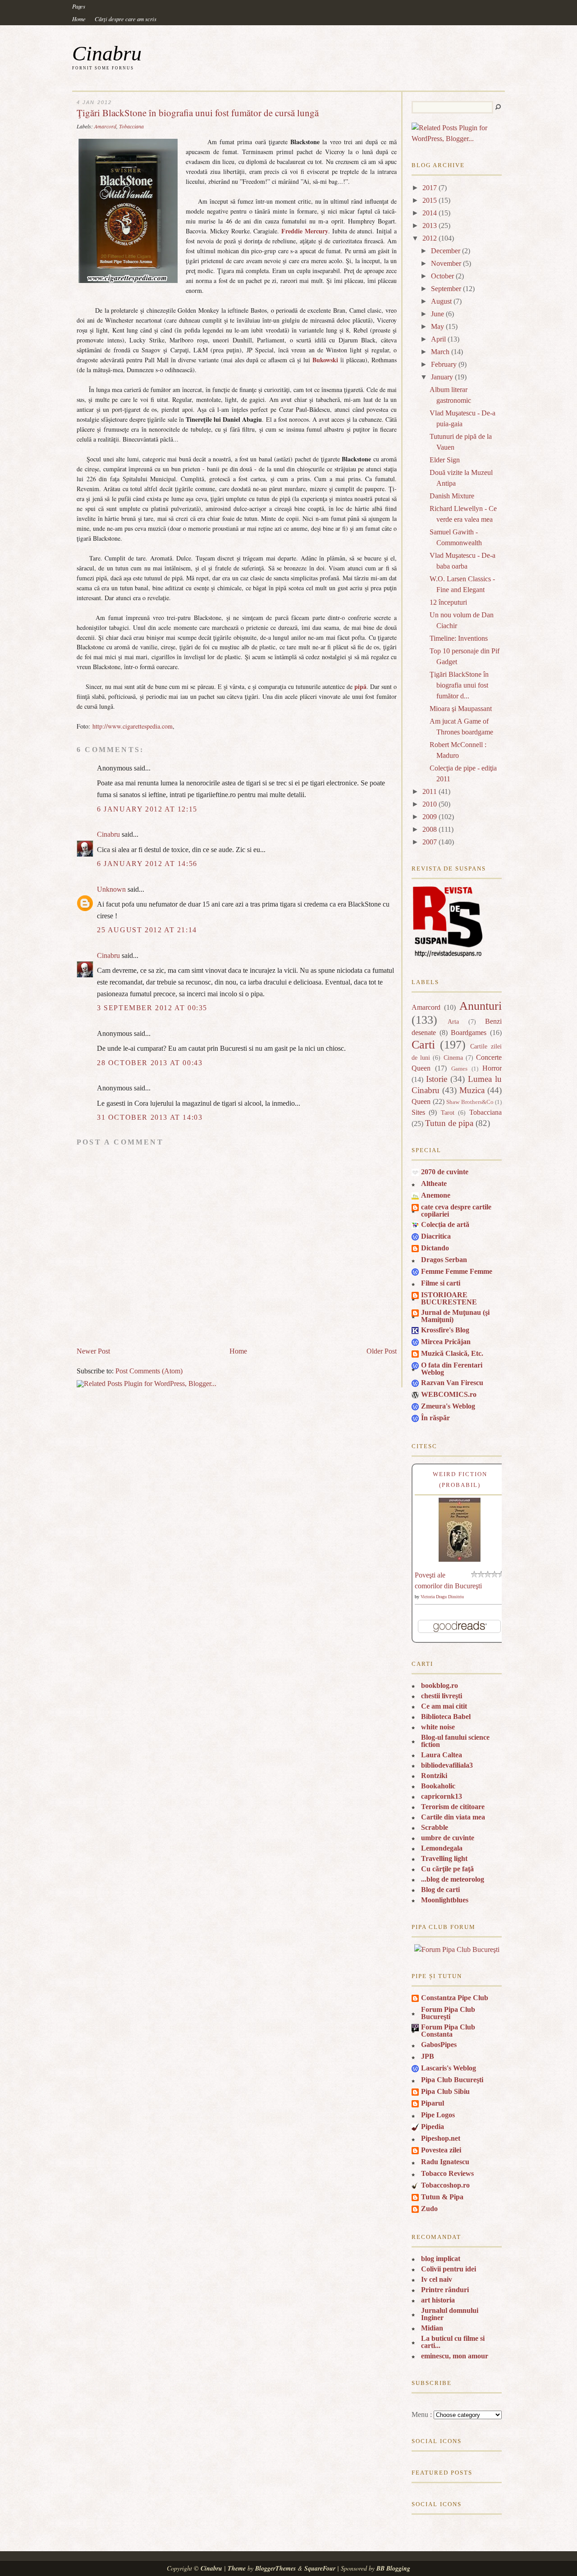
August (441, 301)
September (446, 289)
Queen (421, 1101)
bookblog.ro (440, 1685)
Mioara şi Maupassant (461, 709)
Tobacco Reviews (447, 2173)
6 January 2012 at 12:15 (147, 809)
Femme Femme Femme (457, 1271)
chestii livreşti (442, 1696)
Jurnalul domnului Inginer (450, 2314)
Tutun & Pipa (442, 2197)
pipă (360, 686)
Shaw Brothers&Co (470, 1102)
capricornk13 (442, 1796)
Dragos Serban (444, 1260)
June (437, 314)
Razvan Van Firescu (452, 1383)
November (446, 263)
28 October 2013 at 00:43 (150, 1063)
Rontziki (434, 1776)
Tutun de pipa (449, 1123)
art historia (438, 2300)
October (442, 276)
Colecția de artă (445, 1224)
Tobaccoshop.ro (445, 2185)
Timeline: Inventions (459, 638)
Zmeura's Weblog (448, 1406)
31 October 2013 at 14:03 (150, 1117)
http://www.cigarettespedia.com (133, 726)
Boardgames (469, 1033)
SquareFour (320, 2568)
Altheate (434, 1183)
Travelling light (444, 1858)
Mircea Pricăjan (446, 1342)
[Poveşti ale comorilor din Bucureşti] (460, 1559)
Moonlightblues (445, 1900)
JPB (428, 2056)
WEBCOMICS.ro (449, 1394)
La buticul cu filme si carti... (453, 2342)
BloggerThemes (275, 2568)
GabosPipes (439, 2045)
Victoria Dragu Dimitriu (442, 1597)
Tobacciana (131, 126)
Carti (423, 1045)
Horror (492, 1068)
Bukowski (325, 360)
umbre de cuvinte (448, 1838)
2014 (430, 213)
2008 (430, 829)
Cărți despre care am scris (126, 19)
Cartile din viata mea (453, 1817)
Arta (453, 1021)
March (440, 352)
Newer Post (93, 1351)
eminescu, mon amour (455, 2356)
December (446, 251)
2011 (430, 791)
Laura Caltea (442, 1755)
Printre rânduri (445, 2290)
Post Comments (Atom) (149, 1371)
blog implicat (441, 2259)
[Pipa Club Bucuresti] (457, 1949)
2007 (430, 842)
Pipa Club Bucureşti (452, 2080)
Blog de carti (440, 1890)
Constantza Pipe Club (455, 1998)
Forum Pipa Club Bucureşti (448, 2013)
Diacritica (436, 1236)
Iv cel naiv (437, 2279)
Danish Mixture (452, 496)
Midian (432, 2328)
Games (459, 1069)
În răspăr (435, 1418)
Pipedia (433, 2127)
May (437, 326)
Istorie (437, 1079)
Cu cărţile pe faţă (447, 1869)
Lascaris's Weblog (449, 2068)
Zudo (429, 2209)
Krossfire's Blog (445, 1330)
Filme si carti (441, 1283)
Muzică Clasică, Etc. (452, 1353)
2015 (430, 200)
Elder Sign (445, 460)
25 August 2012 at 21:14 (147, 930)
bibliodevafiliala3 (447, 1765)
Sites (418, 1112)
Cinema (453, 1058)
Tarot (448, 1112)
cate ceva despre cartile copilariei (456, 1210)
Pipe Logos (438, 2115)
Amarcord (105, 126)
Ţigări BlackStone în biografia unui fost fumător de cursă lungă (198, 113)
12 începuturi (448, 602)
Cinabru (107, 53)
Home (79, 19)
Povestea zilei (441, 2150)
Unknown (111, 889)
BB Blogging (393, 2568)
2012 (430, 238)
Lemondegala (442, 1848)
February (444, 364)
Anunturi (481, 1006)
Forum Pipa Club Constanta (448, 2031)
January (442, 377)
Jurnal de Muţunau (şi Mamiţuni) (455, 1316)
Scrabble (435, 1827)
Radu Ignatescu (445, 2162)
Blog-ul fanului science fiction (455, 1741)
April (438, 339)
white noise (438, 1727)
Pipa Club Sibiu (445, 2091)
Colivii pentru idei (449, 2269)
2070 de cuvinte (445, 1172)
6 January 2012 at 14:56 (147, 864)
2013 (430, 226)
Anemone (436, 1195)
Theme (237, 2568)
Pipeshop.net (441, 2138)
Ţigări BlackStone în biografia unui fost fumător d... (459, 685)
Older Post (382, 1351)
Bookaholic (438, 1786)
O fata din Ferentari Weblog (452, 1369)
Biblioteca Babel (446, 1717)
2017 (430, 188)
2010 (430, 804)
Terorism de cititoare (453, 1807)
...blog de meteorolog (453, 1879)
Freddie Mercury (305, 231)
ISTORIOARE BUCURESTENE (449, 1298)
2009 (430, 817)
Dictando (435, 1248)
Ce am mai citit (444, 1706)
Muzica (472, 1090)
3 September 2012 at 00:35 (152, 1008)
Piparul (433, 2103)
